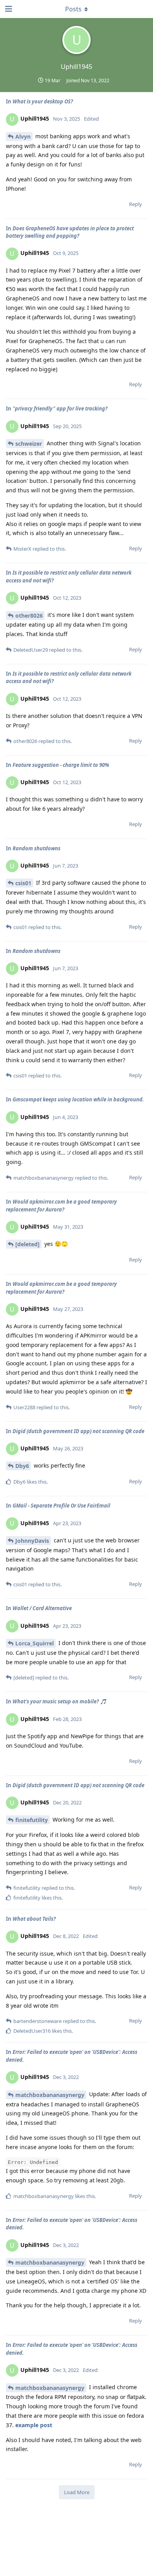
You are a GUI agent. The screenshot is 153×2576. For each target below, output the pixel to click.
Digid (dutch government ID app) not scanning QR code (78, 1431)
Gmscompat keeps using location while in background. (78, 1099)
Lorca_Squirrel (35, 1643)
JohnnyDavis (32, 1541)
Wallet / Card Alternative (42, 1608)
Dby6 (22, 1466)
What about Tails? (34, 1919)
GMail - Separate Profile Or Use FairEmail (61, 1506)
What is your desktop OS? (43, 101)
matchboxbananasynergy (50, 2095)
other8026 (29, 616)
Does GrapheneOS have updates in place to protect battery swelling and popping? (70, 232)
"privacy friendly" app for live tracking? (60, 409)
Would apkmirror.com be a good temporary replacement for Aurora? (61, 1206)
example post (34, 2425)
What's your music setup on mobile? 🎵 (59, 1701)
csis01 (23, 883)
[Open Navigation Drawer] (8, 9)
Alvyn (23, 136)
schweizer (29, 444)
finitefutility (32, 1820)
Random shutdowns (36, 848)
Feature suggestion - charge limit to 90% (61, 765)
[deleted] (27, 1244)
